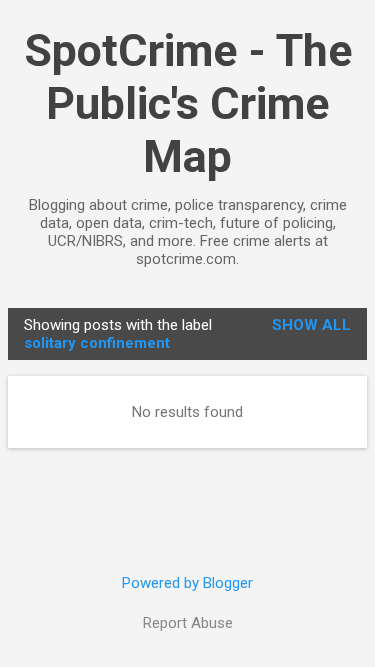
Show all (311, 325)
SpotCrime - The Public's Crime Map (188, 103)
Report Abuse (188, 623)
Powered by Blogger (187, 583)
